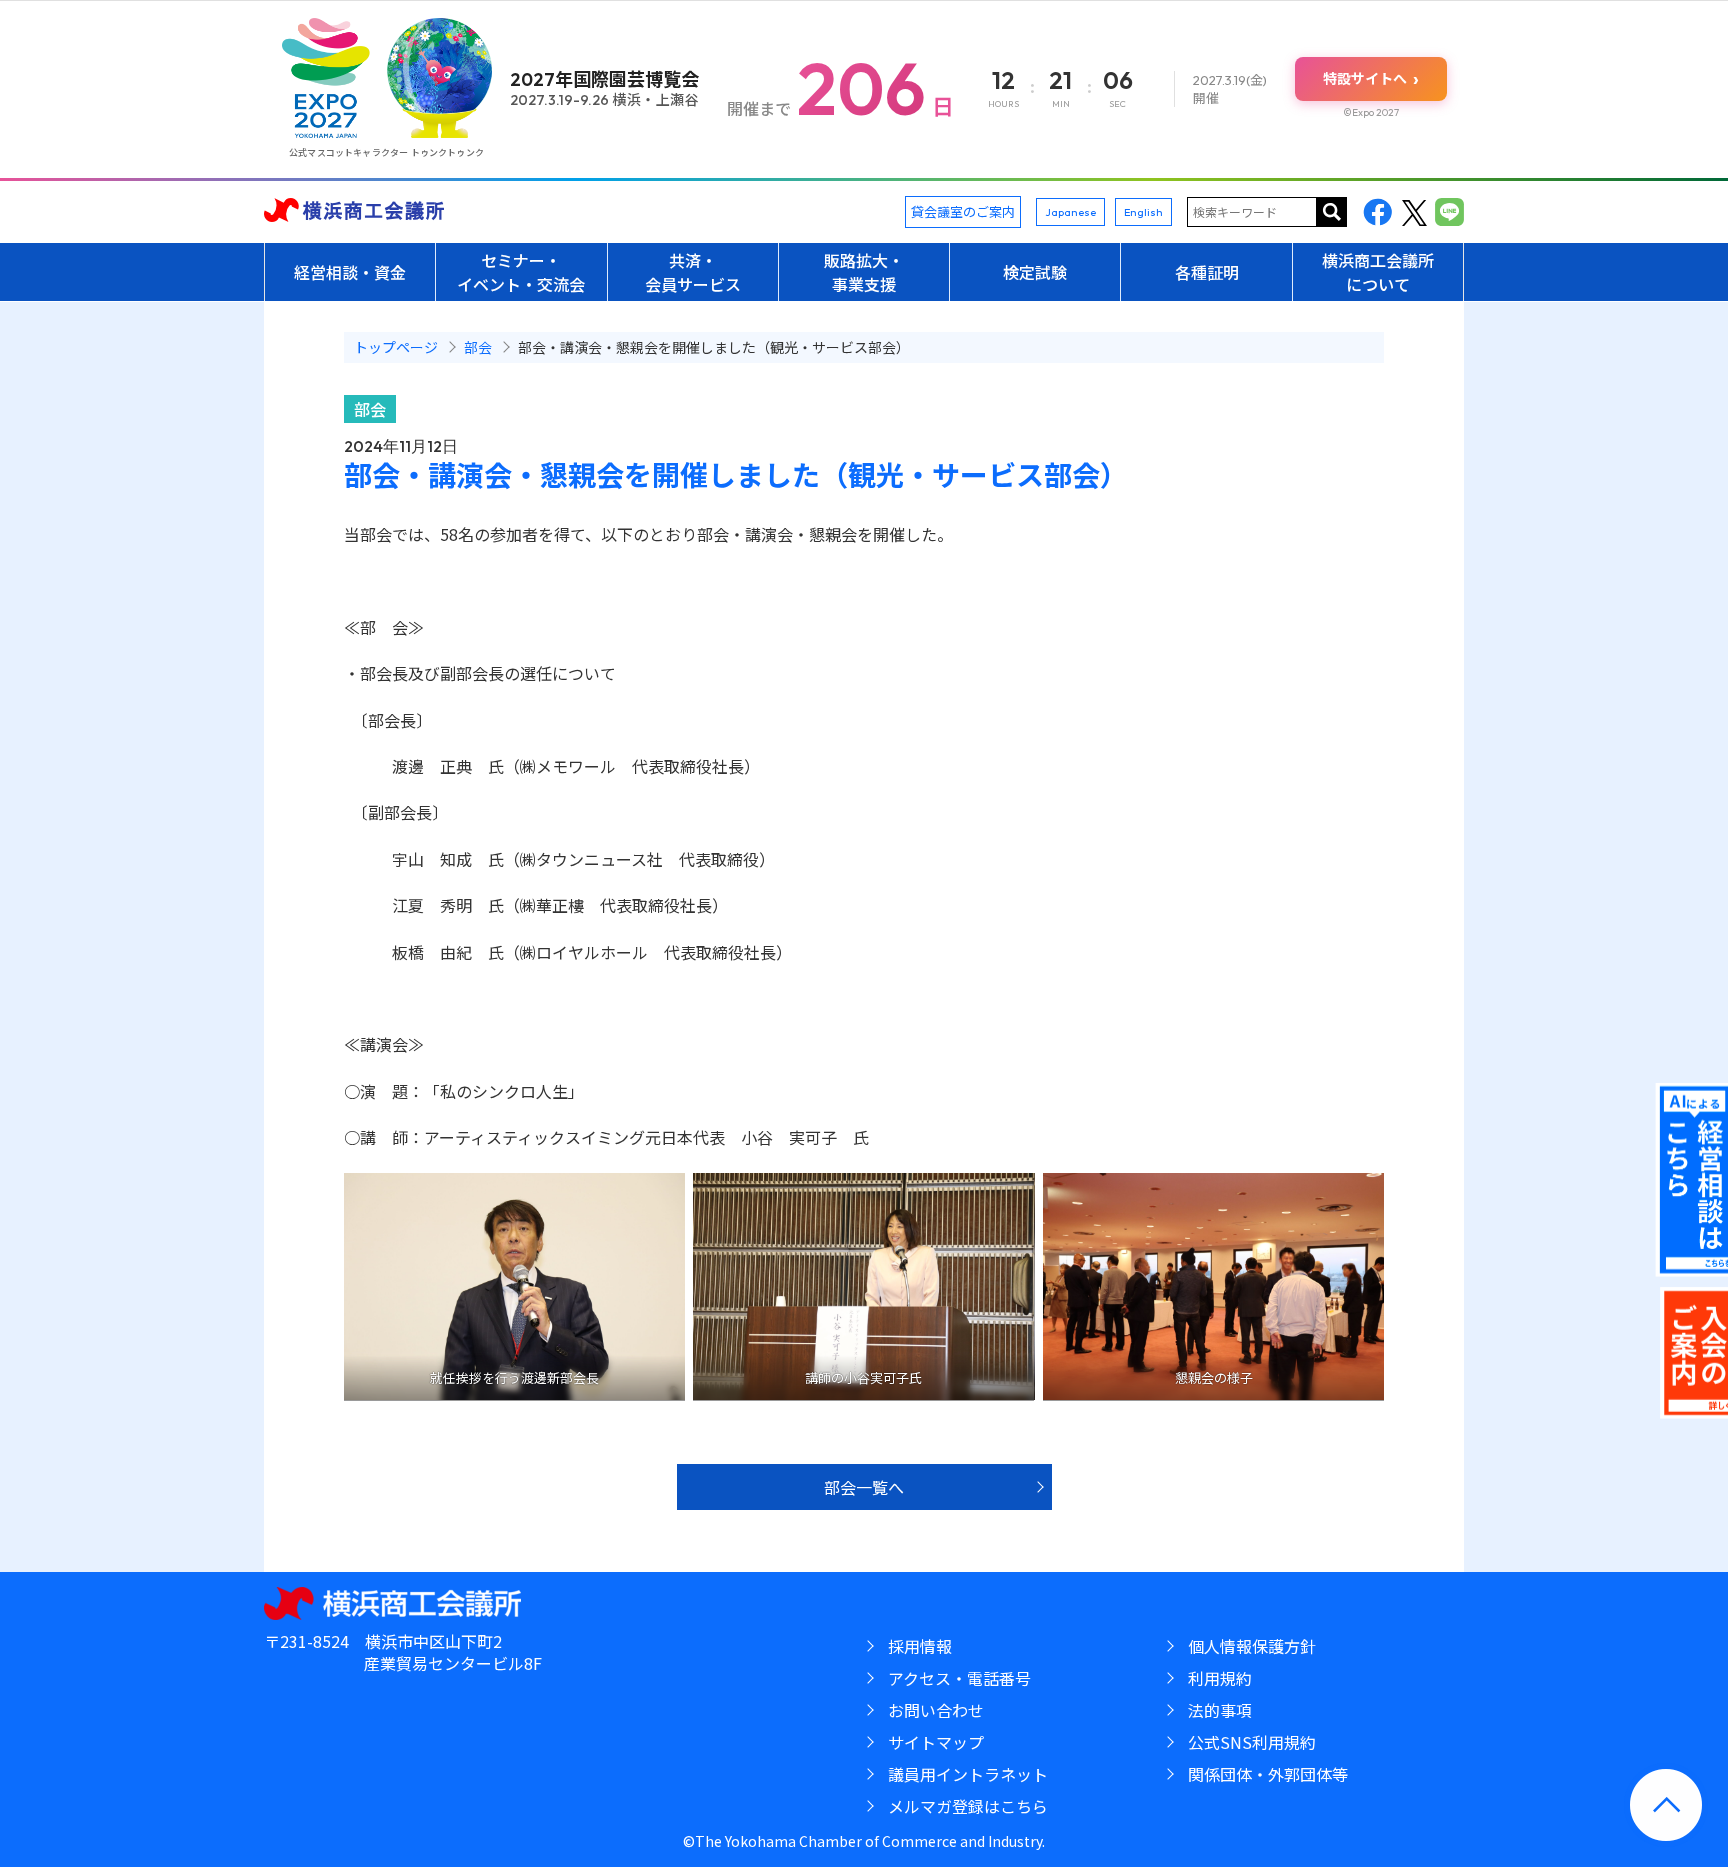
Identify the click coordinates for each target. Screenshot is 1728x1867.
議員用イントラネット (968, 1774)
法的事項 (1220, 1710)
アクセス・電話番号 (959, 1678)
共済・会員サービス (693, 272)
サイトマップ (936, 1742)
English (1143, 212)
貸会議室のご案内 (963, 211)
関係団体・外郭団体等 (1268, 1774)
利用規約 (1220, 1678)
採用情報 (920, 1646)
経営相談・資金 (350, 272)
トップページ (396, 347)
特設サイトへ (1371, 78)
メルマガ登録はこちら (968, 1806)
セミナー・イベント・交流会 (521, 272)
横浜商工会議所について (1378, 272)
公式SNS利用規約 (1252, 1742)
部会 (370, 409)
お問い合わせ (936, 1710)
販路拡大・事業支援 (864, 272)
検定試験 (1035, 272)
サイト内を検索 (1332, 212)
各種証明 (1207, 272)
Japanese (1070, 212)
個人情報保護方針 (1252, 1646)
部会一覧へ (864, 1487)
